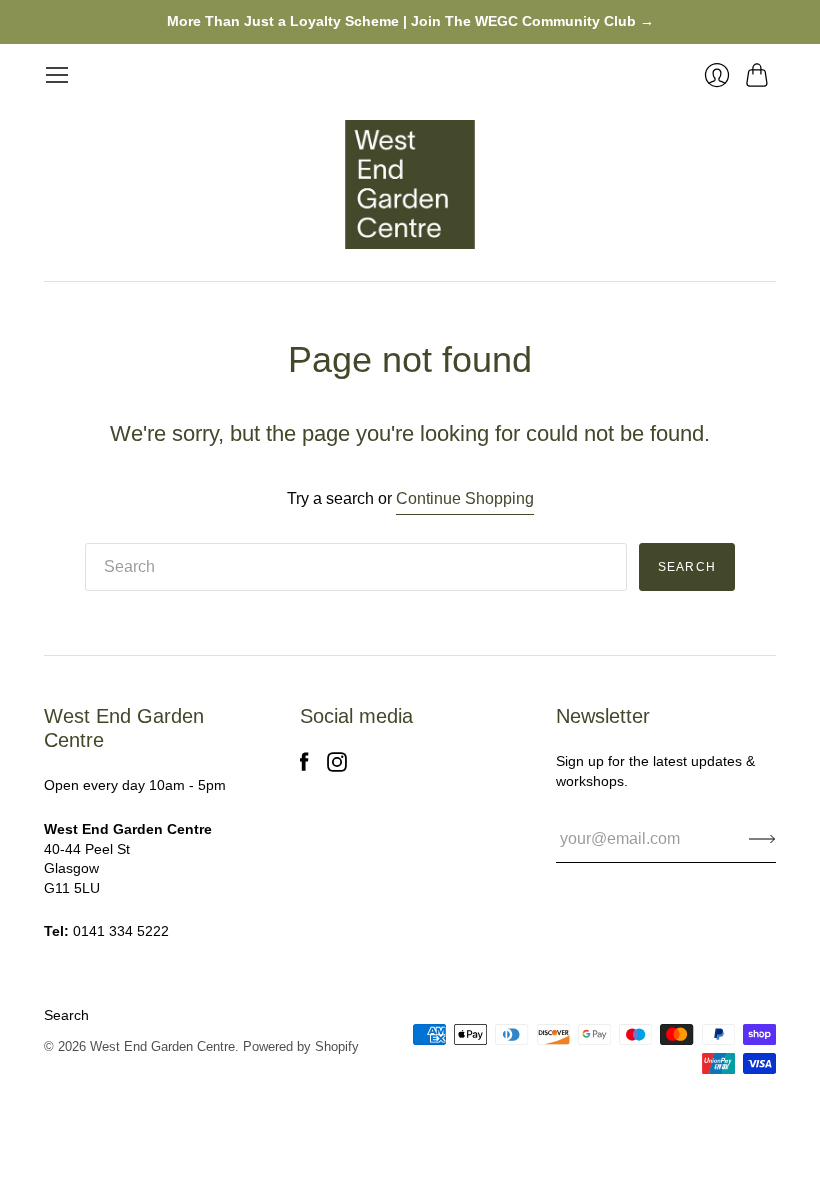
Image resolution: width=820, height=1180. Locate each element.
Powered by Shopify (301, 1046)
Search (66, 1015)
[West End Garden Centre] (410, 185)
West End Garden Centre (162, 1046)
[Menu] (57, 75)
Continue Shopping (465, 498)
